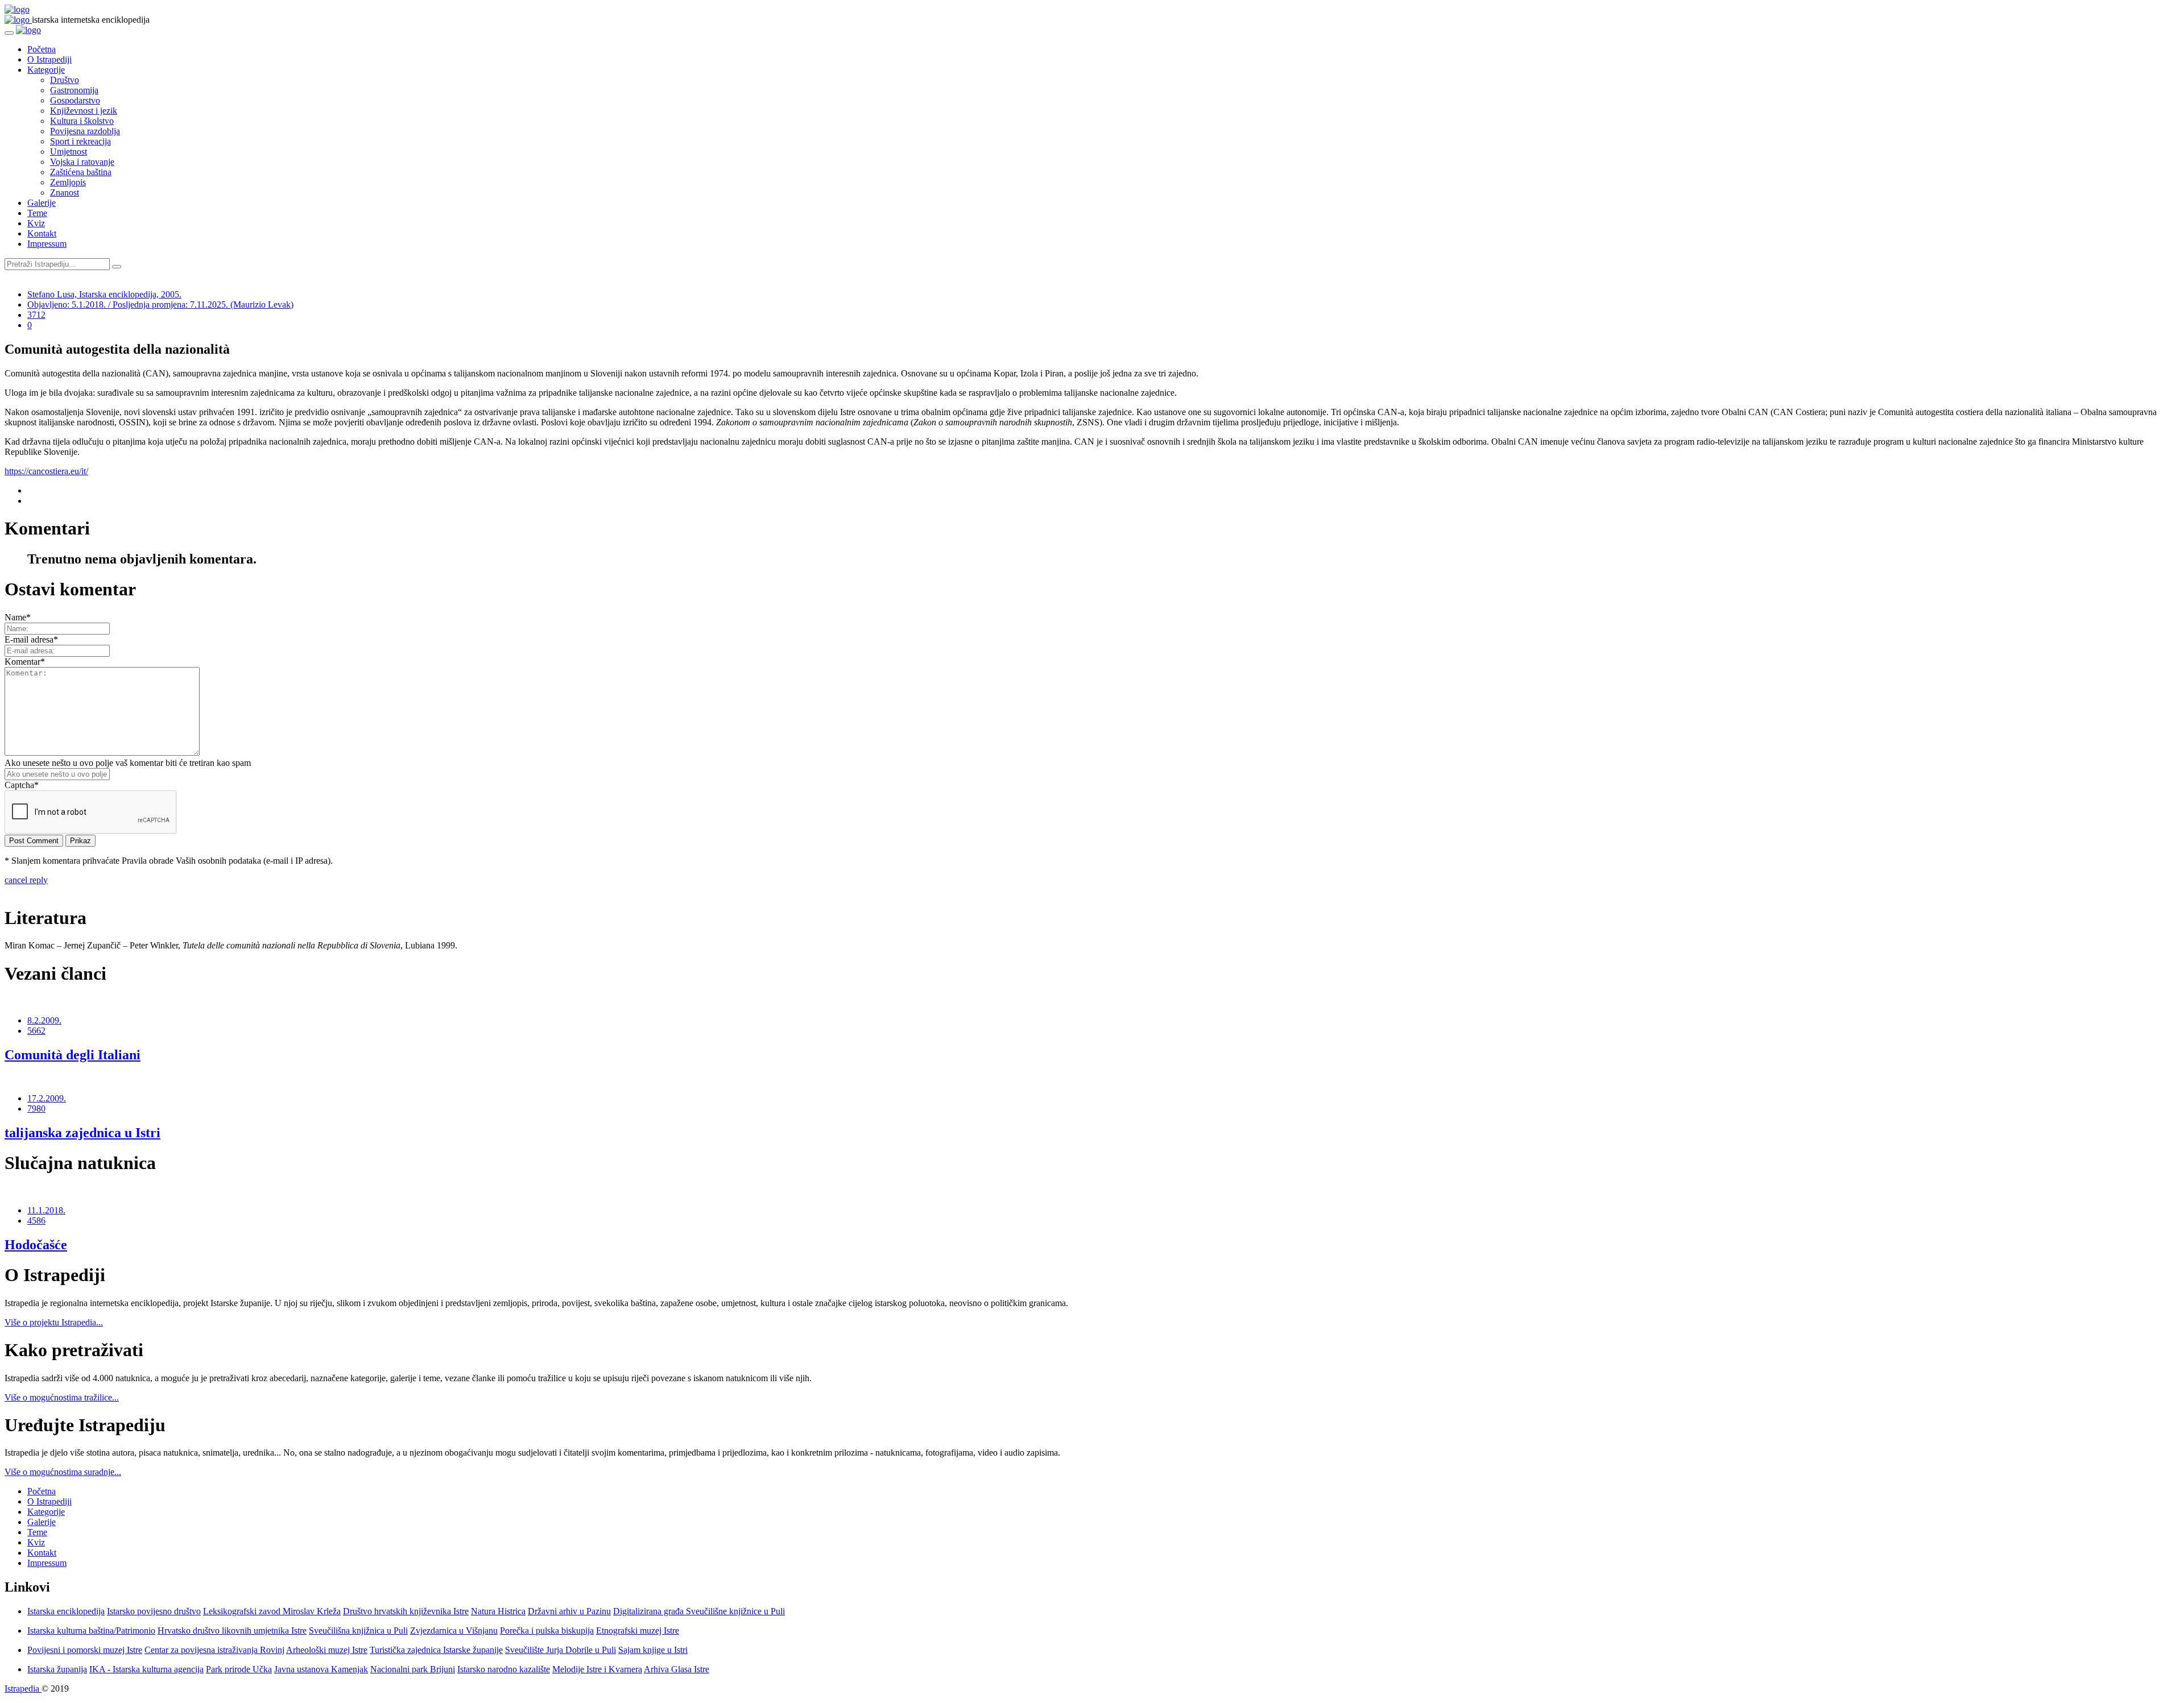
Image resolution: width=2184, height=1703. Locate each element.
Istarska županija (57, 1669)
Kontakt (42, 233)
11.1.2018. (46, 1210)
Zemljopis (68, 182)
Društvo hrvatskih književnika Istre (406, 1611)
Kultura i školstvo (82, 121)
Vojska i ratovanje (82, 162)
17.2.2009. (47, 1098)
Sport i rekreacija (80, 141)
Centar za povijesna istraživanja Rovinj (214, 1650)
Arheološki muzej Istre (327, 1650)
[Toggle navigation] (9, 33)
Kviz (36, 223)
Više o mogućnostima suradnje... (63, 1472)
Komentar (25, 662)
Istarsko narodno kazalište (504, 1669)
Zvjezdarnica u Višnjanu (454, 1631)
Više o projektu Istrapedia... (54, 1322)
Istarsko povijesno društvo (154, 1611)
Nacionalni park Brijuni (413, 1669)
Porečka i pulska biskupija (547, 1631)
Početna (42, 49)
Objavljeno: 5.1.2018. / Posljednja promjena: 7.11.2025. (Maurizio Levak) (160, 304)
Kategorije (46, 70)
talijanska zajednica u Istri (82, 1133)
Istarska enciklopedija (66, 1611)
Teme (37, 213)
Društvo (65, 80)
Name (18, 617)
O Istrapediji (49, 59)
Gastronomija (74, 90)
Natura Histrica (498, 1611)
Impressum (47, 244)
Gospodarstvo (75, 100)
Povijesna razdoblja (85, 131)
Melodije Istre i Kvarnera (597, 1669)
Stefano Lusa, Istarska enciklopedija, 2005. (104, 294)
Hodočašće (36, 1245)
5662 (36, 1031)
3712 (36, 315)
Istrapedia (23, 1689)
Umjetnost (69, 152)
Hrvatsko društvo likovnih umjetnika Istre (232, 1631)
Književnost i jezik (84, 111)
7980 (36, 1109)
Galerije (42, 203)
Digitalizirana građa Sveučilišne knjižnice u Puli (699, 1611)
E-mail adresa (31, 639)
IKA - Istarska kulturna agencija (146, 1669)
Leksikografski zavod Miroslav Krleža (272, 1611)
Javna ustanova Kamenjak (321, 1669)
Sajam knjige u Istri (653, 1650)
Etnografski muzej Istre (638, 1631)
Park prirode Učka (239, 1669)
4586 (36, 1221)
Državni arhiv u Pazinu (569, 1611)
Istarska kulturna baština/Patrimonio (91, 1631)
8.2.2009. (44, 1020)
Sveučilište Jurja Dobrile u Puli (561, 1650)
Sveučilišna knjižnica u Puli (358, 1631)
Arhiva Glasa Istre (677, 1669)
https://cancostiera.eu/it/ (46, 471)
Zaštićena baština (81, 172)
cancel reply (26, 880)
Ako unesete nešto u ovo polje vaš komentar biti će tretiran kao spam (128, 763)
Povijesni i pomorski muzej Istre (85, 1650)
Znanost (65, 192)
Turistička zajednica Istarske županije (436, 1650)
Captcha (22, 785)
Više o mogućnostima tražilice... (62, 1397)
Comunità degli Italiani (73, 1055)
